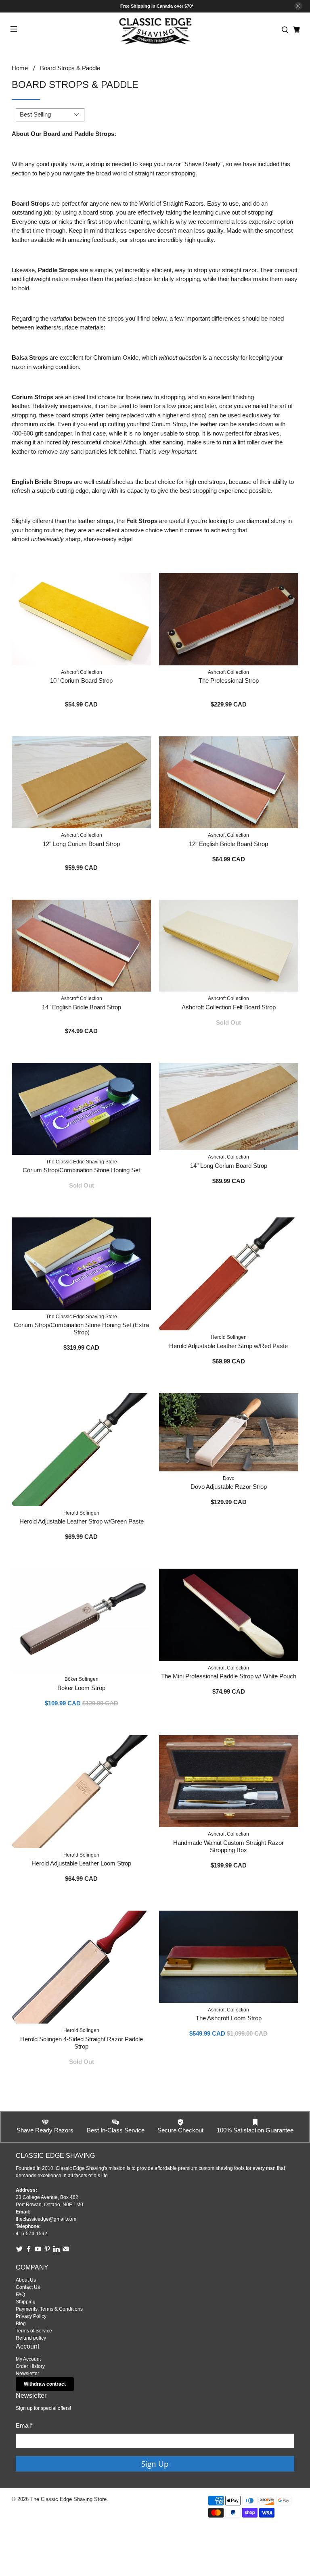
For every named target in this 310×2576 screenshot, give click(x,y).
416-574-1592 (31, 2234)
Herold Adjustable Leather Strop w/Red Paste (228, 1346)
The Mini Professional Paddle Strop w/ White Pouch (229, 1676)
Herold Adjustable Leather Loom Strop (81, 1863)
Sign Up (155, 2464)
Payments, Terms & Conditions (49, 2309)
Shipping (26, 2302)
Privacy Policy (31, 2316)
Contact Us (28, 2287)
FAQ (20, 2295)
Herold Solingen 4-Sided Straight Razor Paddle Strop (82, 2043)
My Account (28, 2359)
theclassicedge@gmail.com (46, 2219)
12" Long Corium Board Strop (81, 844)
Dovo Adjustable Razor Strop (229, 1487)
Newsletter (27, 2374)
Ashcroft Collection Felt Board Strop (229, 1007)
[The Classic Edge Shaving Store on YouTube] (38, 2251)
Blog (21, 2324)
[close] (298, 6)
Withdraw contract (45, 2384)
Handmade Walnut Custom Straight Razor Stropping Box (228, 1846)
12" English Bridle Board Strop (228, 844)
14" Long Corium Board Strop (229, 1166)
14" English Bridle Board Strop (82, 1007)
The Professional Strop (229, 680)
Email (24, 2425)
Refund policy (31, 2338)
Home (20, 68)
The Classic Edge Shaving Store (68, 2499)
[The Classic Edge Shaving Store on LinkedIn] (57, 2251)
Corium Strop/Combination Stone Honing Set (81, 1170)
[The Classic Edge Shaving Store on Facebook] (29, 2251)
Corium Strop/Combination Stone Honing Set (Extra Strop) (81, 1329)
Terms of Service (34, 2331)
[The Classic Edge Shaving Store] (155, 30)
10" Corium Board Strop (81, 680)
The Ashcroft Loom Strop (229, 2018)
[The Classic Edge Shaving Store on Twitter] (19, 2251)
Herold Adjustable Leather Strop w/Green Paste (82, 1521)
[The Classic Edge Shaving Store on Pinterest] (47, 2251)
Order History (30, 2366)
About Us (26, 2280)
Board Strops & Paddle (70, 68)
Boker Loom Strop (81, 1688)
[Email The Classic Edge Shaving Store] (66, 2251)
